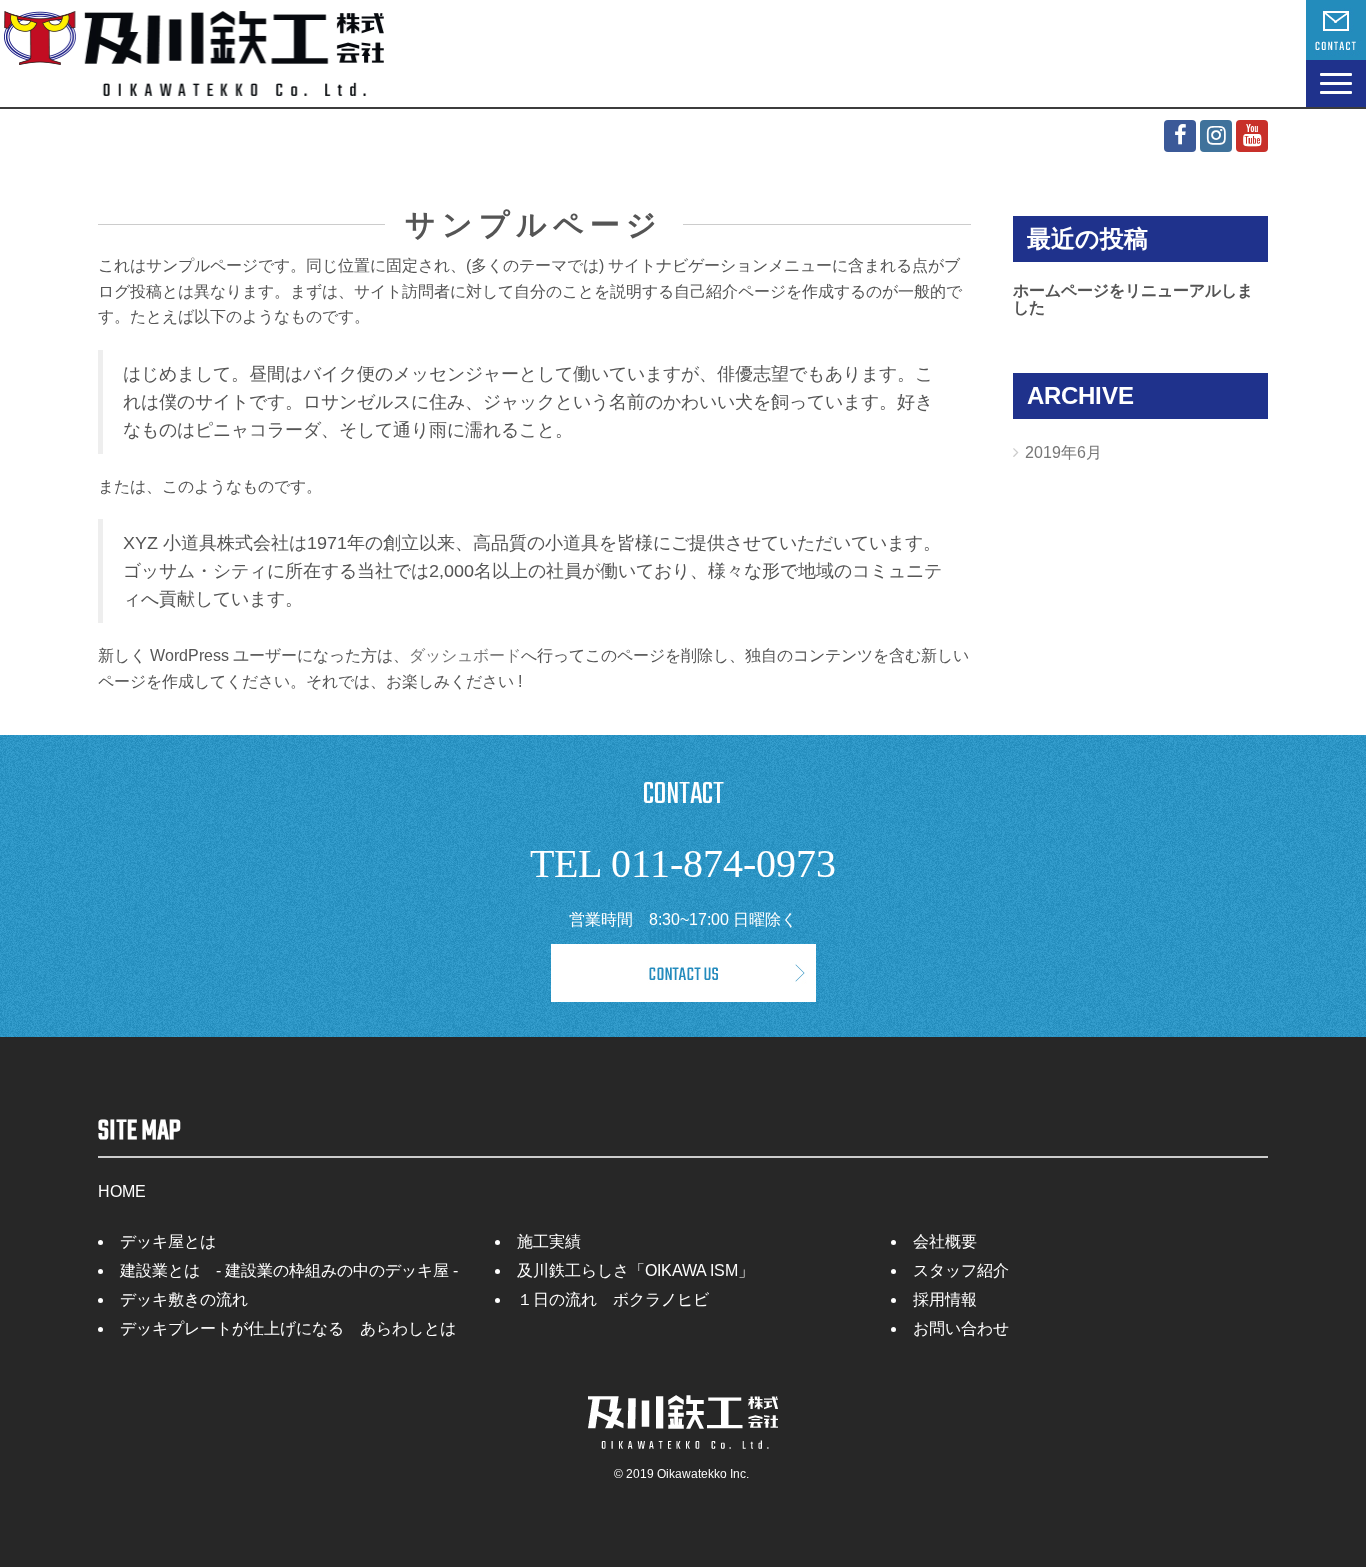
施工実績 (549, 1241)
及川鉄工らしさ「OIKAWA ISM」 (635, 1270)
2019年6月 (1063, 452)
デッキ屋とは (168, 1241)
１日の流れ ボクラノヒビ (613, 1299)
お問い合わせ (961, 1328)
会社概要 (945, 1241)
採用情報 (945, 1299)
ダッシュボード (465, 655)
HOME (122, 1191)
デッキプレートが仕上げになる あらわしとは (288, 1328)
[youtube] (1252, 136)
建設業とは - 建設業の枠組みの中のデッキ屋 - (289, 1270)
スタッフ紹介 (961, 1270)
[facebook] (1180, 136)
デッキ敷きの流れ (184, 1299)
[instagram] (1216, 136)
